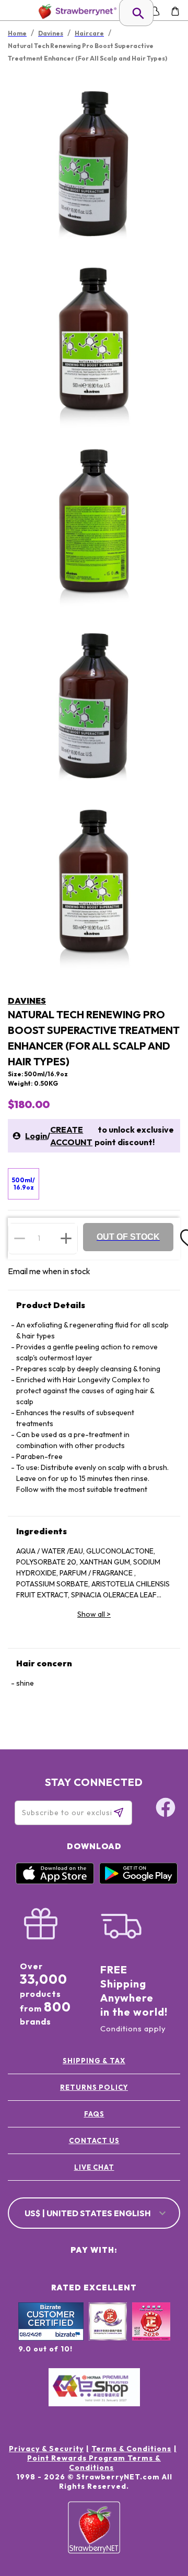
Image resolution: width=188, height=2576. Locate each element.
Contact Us (94, 2140)
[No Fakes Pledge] (151, 2333)
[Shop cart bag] (175, 11)
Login (36, 1136)
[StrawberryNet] (75, 11)
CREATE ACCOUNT (71, 1136)
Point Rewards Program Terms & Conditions (94, 2463)
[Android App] (138, 1881)
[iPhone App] (55, 1881)
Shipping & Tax (94, 2061)
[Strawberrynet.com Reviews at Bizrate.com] (51, 2338)
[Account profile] (155, 11)
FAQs (94, 2114)
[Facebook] (166, 1809)
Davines (27, 1001)
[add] (66, 1238)
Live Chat (94, 2167)
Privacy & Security (46, 2449)
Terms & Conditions (131, 2449)
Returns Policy (94, 2087)
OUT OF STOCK (128, 1237)
